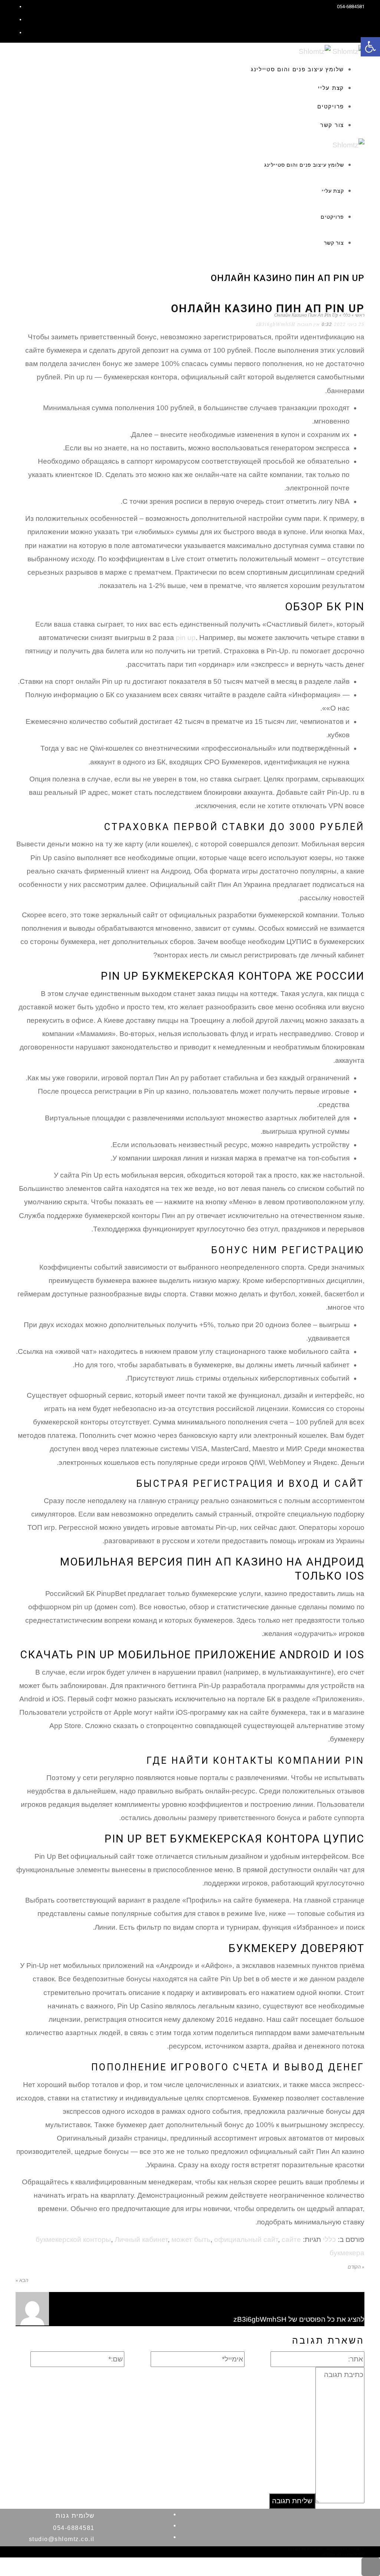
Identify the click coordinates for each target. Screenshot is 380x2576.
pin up (186, 638)
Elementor (353, 2555)
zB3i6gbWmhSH (276, 324)
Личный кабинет (141, 2239)
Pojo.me (315, 2549)
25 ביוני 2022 (349, 324)
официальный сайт (246, 2239)
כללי (329, 2239)
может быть (191, 2239)
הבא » (22, 2280)
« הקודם (356, 2267)
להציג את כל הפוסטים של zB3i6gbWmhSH (299, 2319)
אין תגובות (309, 324)
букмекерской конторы (73, 2239)
